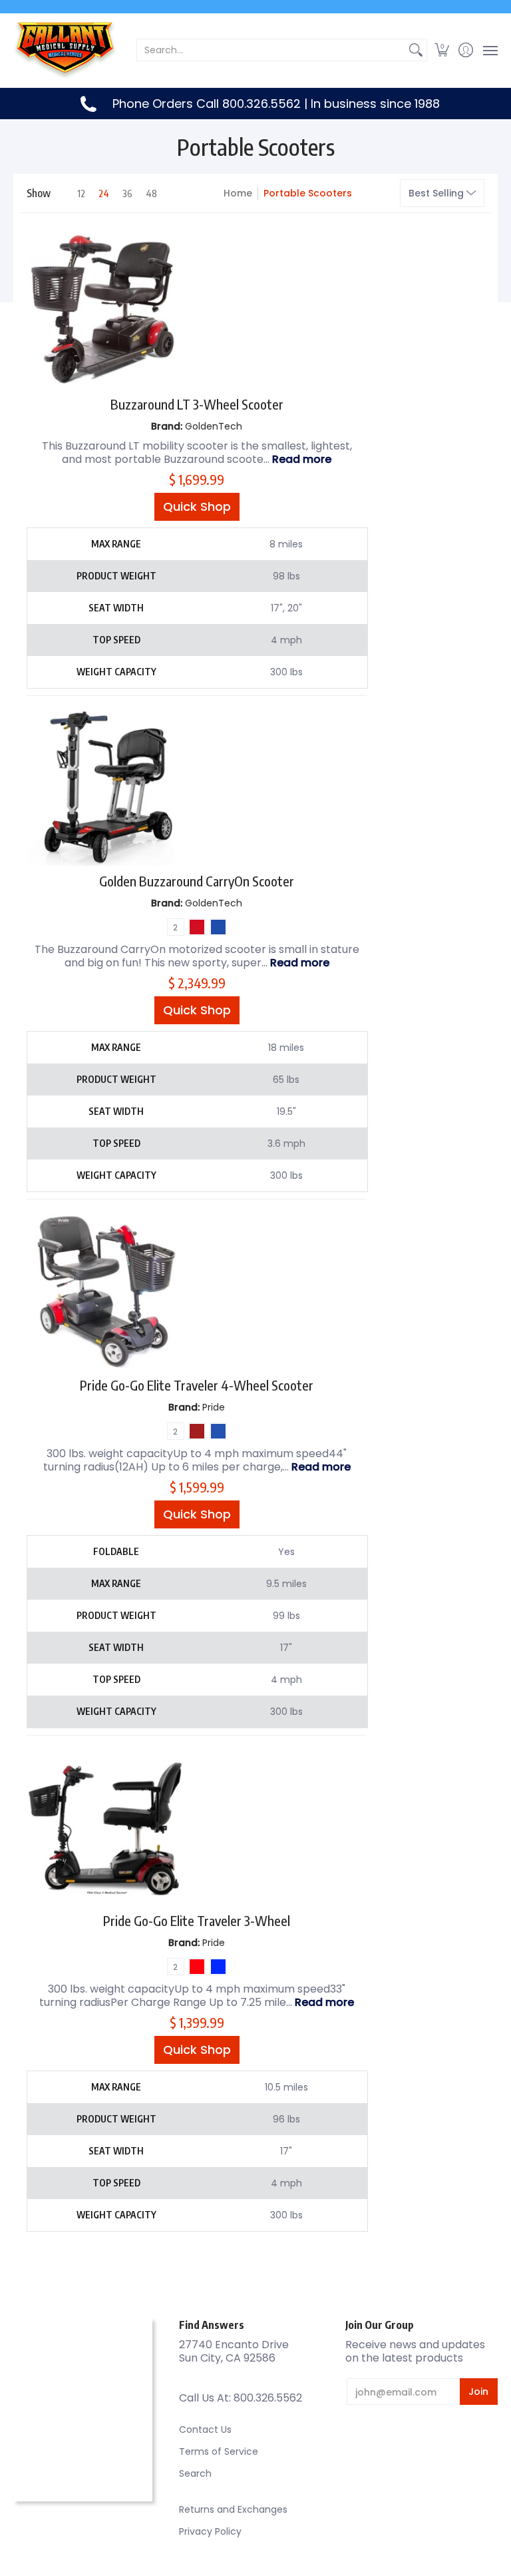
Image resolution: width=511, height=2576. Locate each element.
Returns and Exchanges (233, 2509)
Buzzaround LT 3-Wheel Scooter (197, 404)
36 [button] (127, 193)
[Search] (416, 50)
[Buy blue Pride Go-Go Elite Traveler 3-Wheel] (105, 1827)
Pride (214, 1407)
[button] (442, 50)
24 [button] (104, 193)
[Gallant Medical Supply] (67, 50)
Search (195, 2473)
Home (238, 193)
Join (478, 2392)
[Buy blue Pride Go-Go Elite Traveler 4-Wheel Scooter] (105, 1291)
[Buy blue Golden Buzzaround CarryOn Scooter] (105, 788)
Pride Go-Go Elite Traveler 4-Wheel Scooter (197, 1385)
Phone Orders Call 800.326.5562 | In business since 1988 (276, 104)
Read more (302, 459)
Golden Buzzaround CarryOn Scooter (197, 881)
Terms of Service (219, 2451)
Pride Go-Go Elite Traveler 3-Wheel (197, 1920)
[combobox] (271, 50)
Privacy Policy (210, 2531)
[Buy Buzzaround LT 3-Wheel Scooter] (105, 310)
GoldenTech (214, 426)
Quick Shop (197, 506)
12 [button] (81, 193)
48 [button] (151, 193)
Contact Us (205, 2429)
